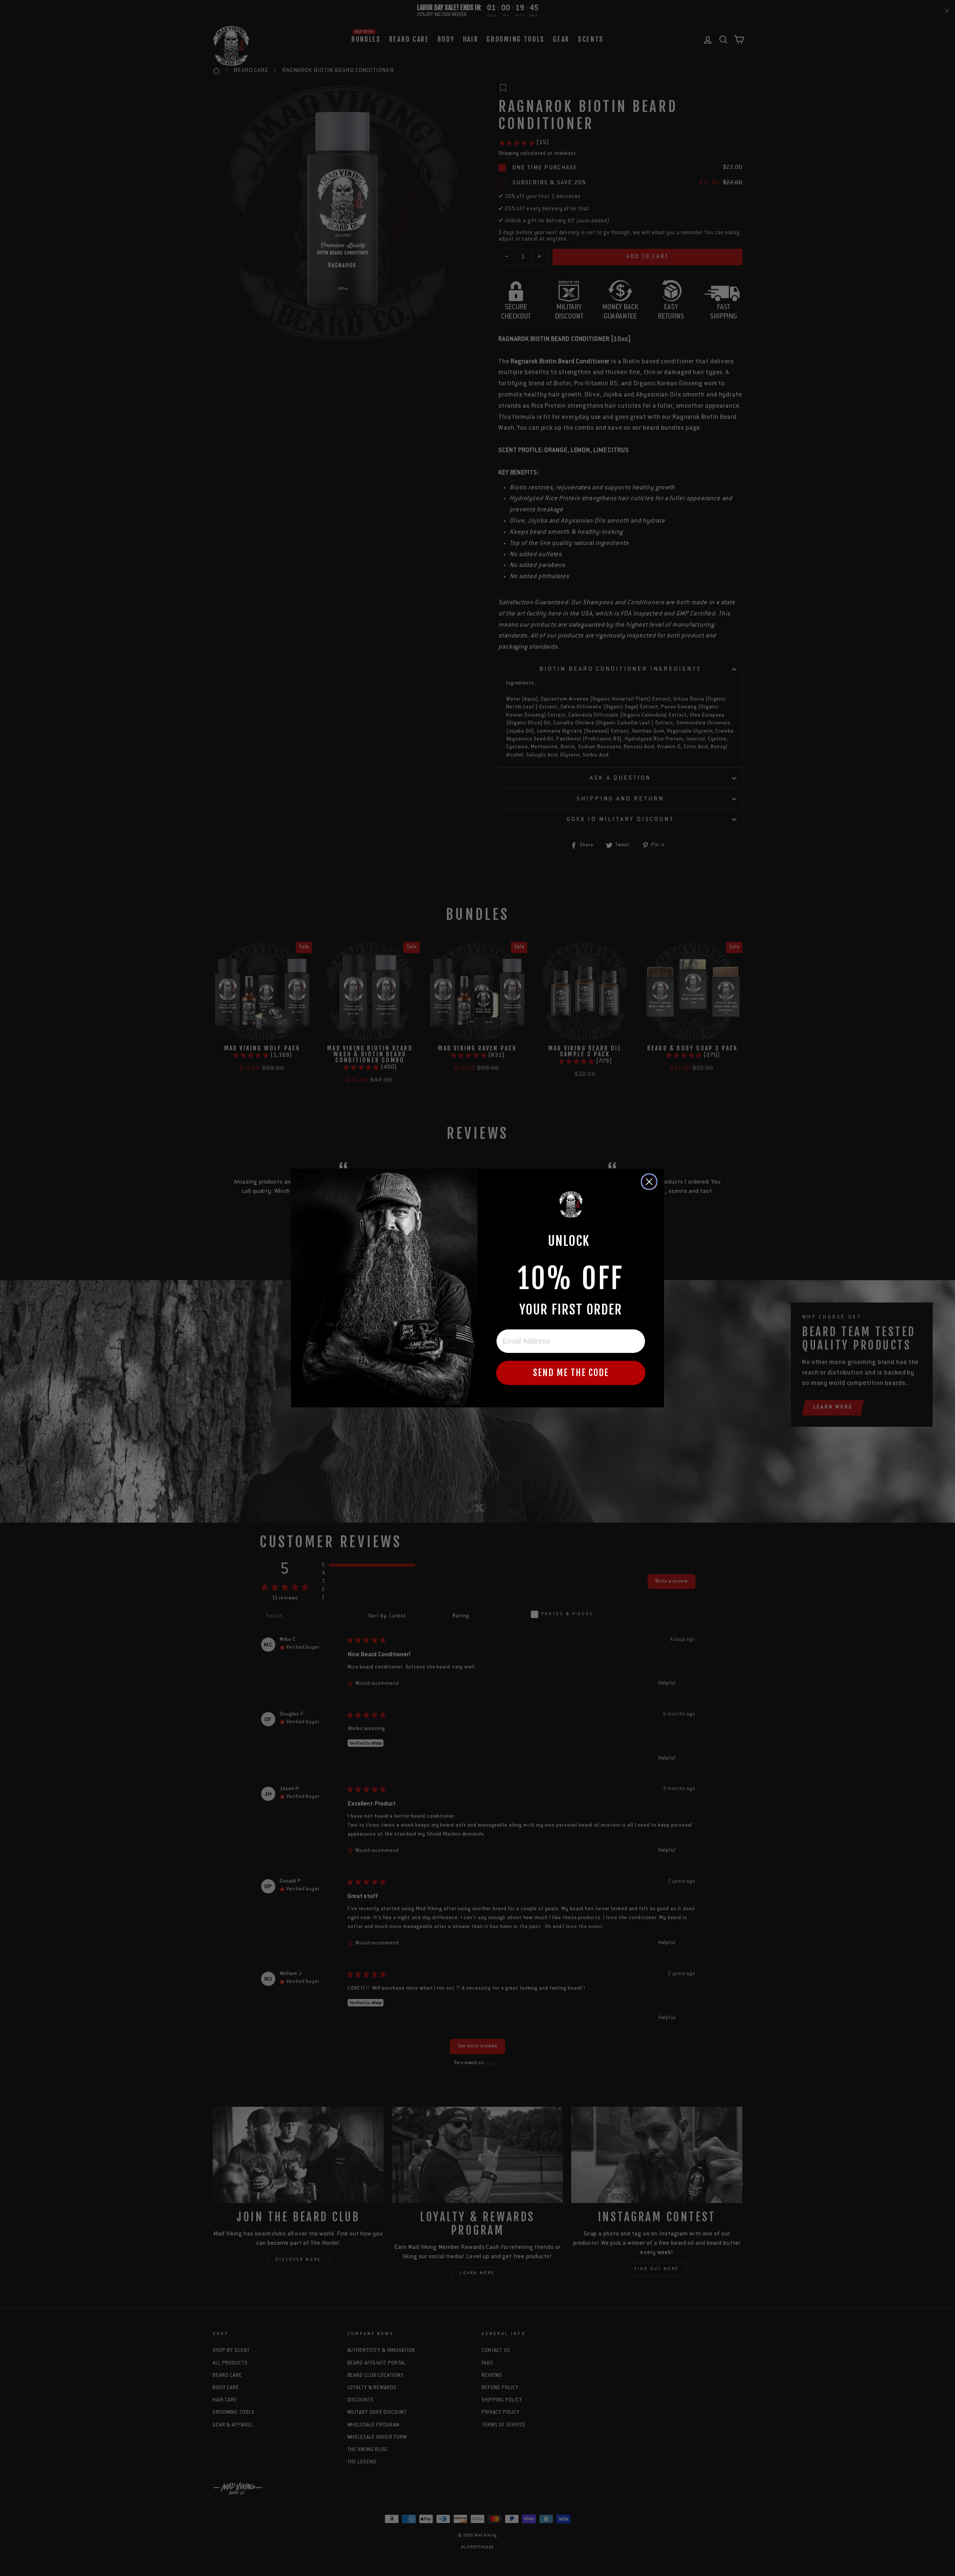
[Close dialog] (649, 1182)
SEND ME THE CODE (571, 1373)
